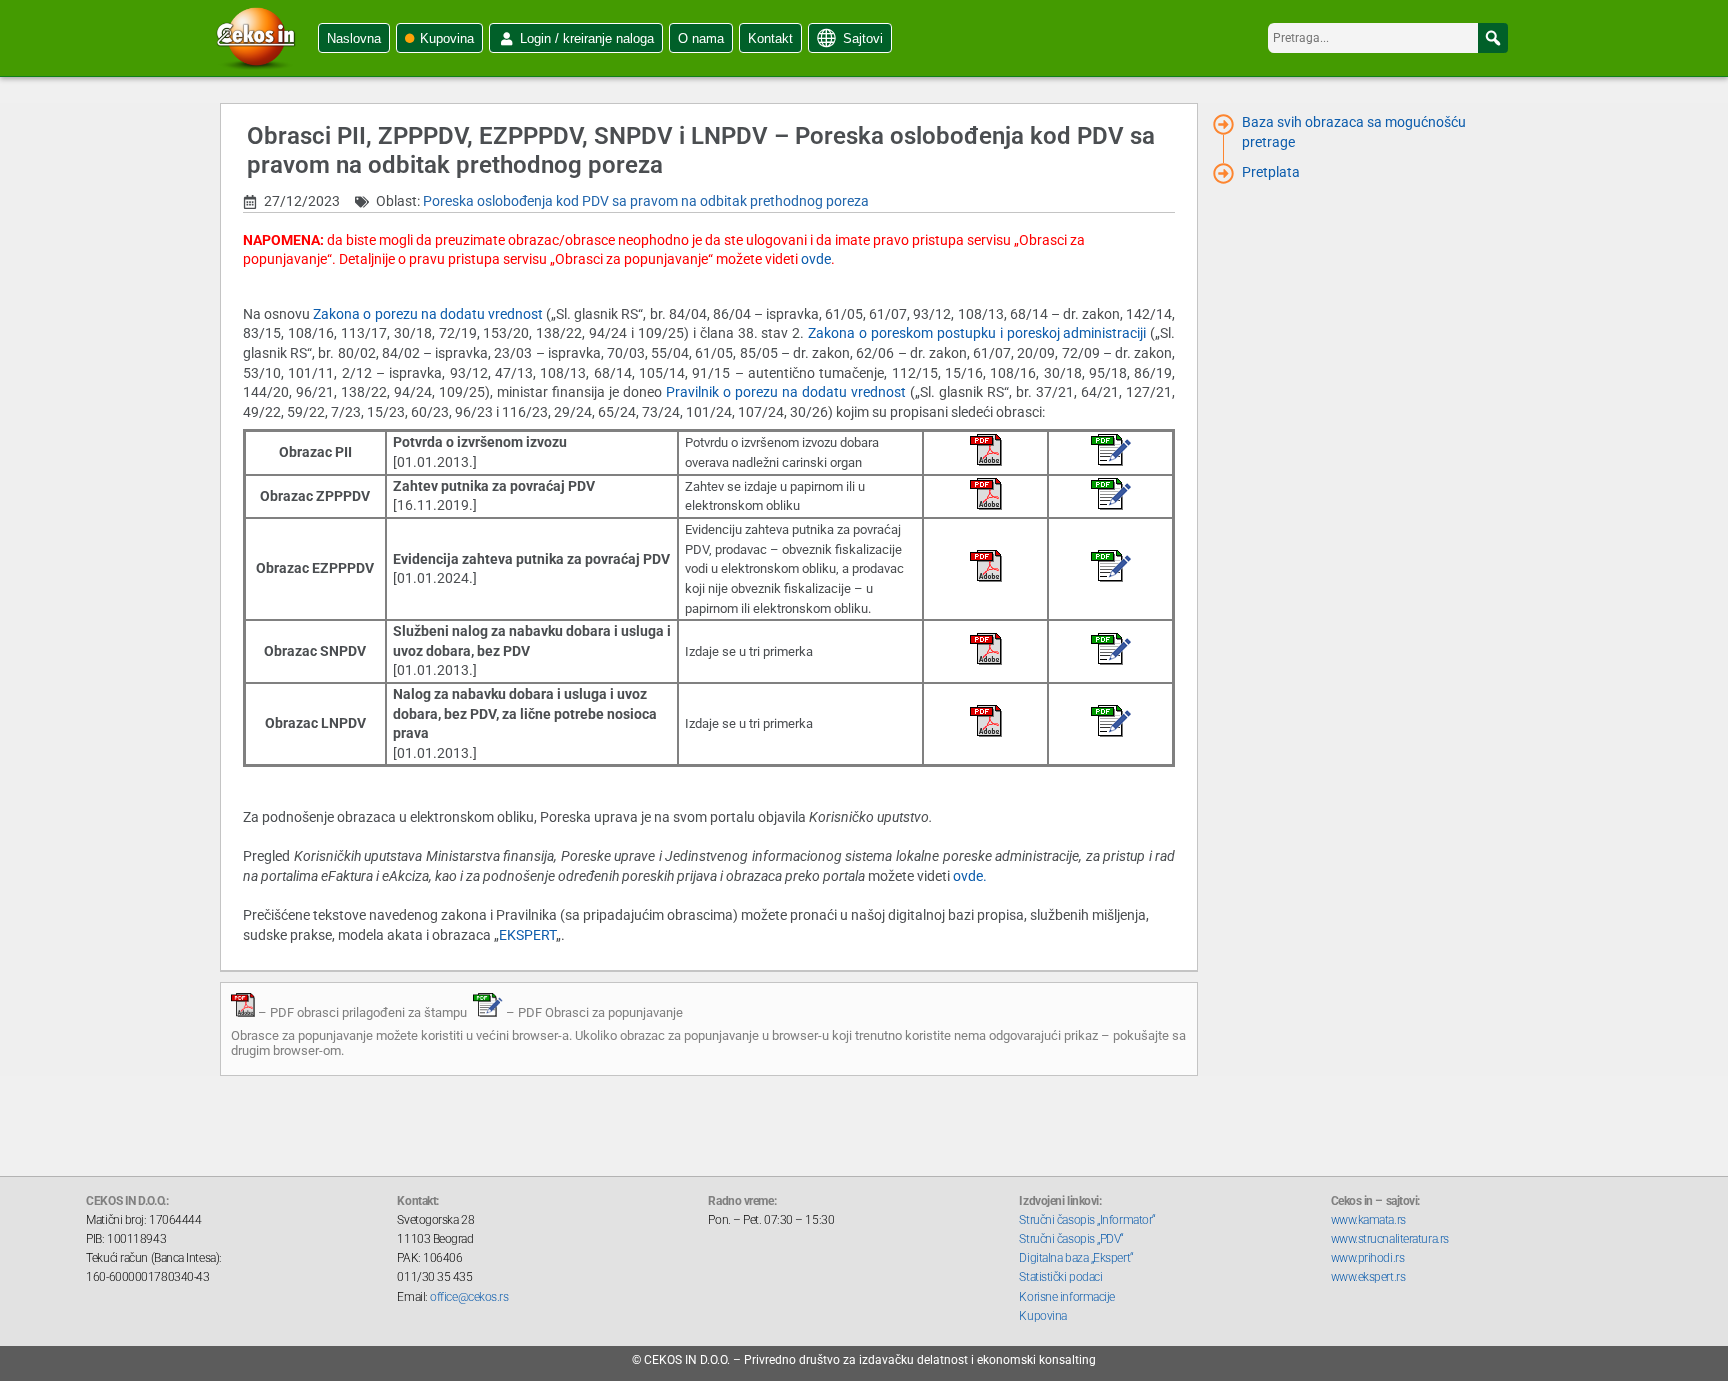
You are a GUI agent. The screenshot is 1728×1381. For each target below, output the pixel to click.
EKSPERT (527, 935)
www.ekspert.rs (1368, 1277)
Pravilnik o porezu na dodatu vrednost (788, 392)
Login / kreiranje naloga (587, 38)
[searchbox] (1388, 38)
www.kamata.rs (1368, 1220)
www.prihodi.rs (1368, 1258)
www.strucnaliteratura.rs (1390, 1239)
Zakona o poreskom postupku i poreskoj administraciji (977, 333)
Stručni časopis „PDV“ (1071, 1239)
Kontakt (770, 38)
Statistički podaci (1060, 1277)
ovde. (970, 876)
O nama (701, 38)
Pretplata (1271, 172)
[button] (1493, 38)
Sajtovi (863, 38)
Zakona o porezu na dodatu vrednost (429, 314)
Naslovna (354, 38)
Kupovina (447, 38)
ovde (816, 259)
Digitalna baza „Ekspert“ (1076, 1258)
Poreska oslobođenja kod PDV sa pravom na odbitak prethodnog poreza (646, 201)
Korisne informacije (1066, 1297)
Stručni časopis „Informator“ (1087, 1220)
